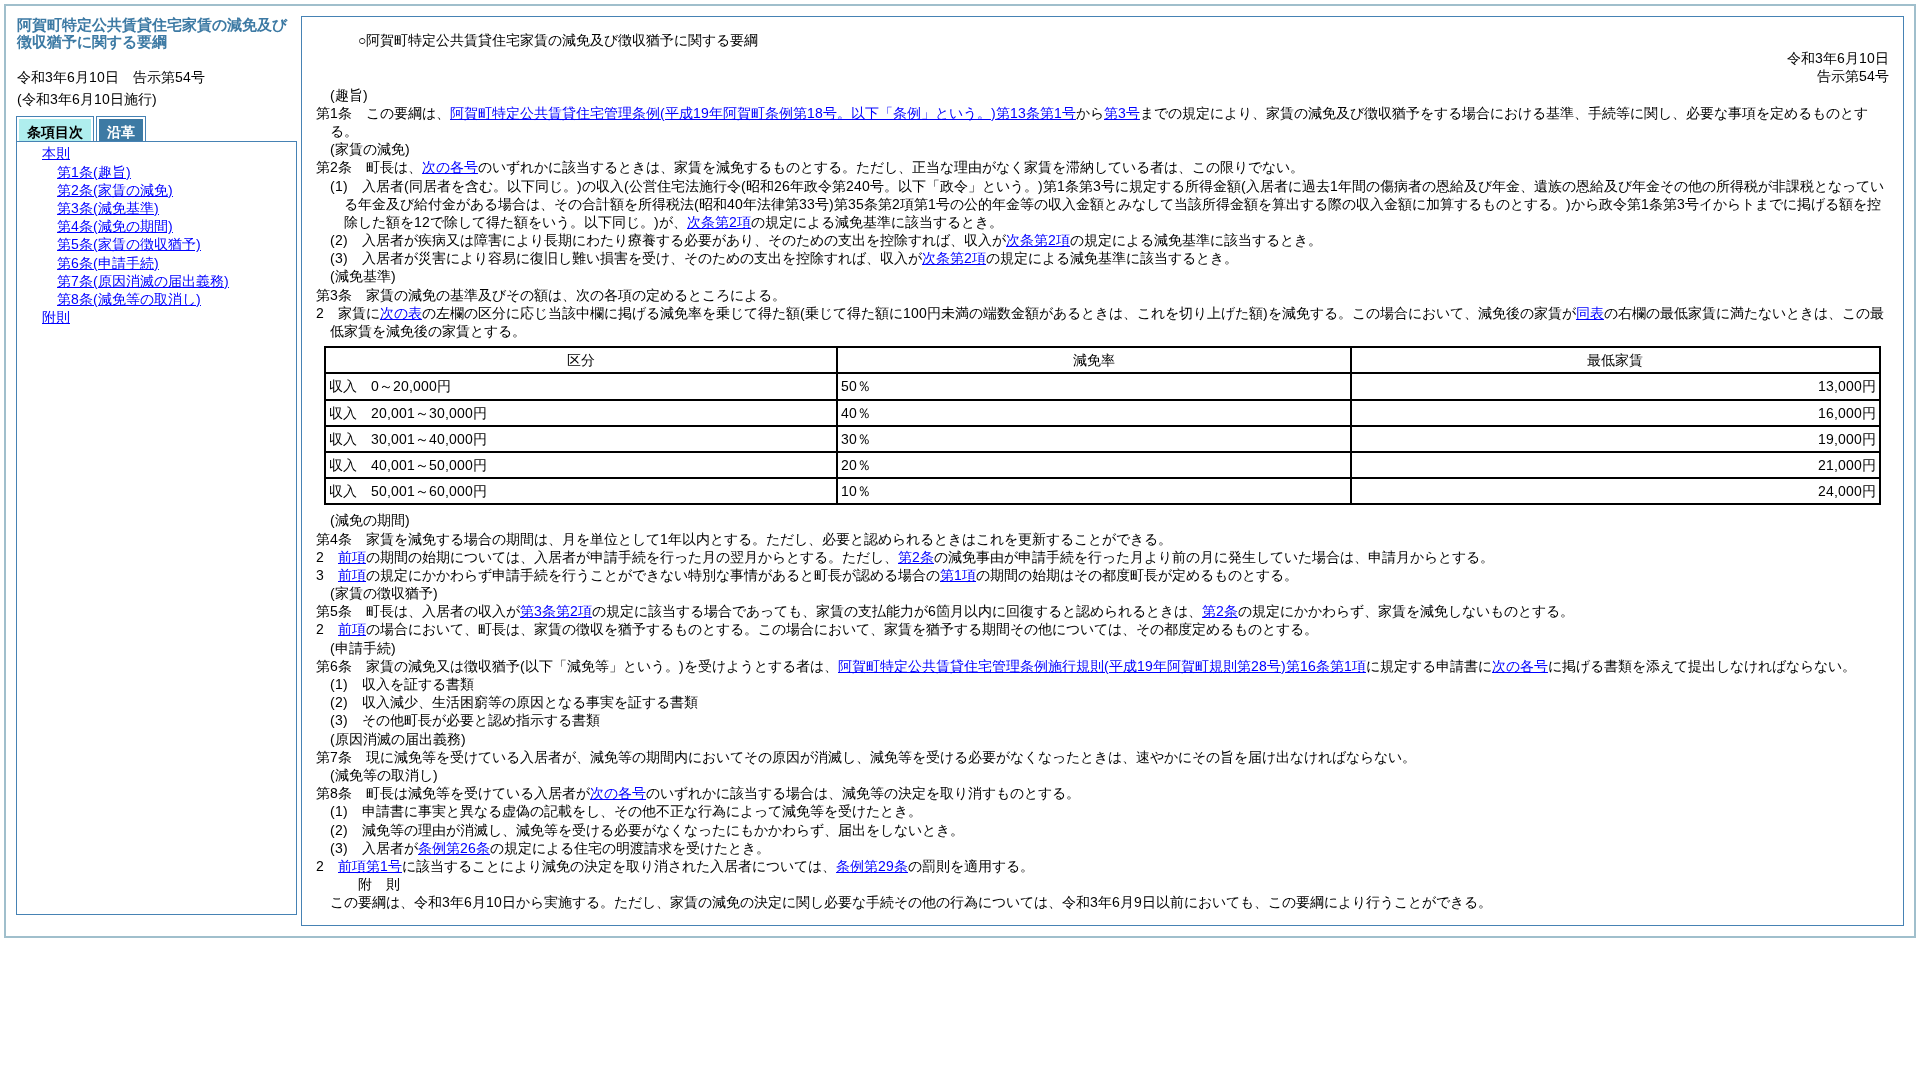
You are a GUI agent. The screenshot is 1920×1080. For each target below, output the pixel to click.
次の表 (401, 313)
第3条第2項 (556, 611)
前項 (352, 557)
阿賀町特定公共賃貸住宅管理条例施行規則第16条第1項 (1102, 666)
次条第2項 (719, 222)
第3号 (1122, 113)
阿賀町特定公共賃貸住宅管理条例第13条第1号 (763, 113)
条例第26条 (454, 848)
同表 (1590, 313)
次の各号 (450, 167)
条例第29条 (872, 866)
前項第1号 (370, 866)
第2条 (916, 557)
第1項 (958, 575)
